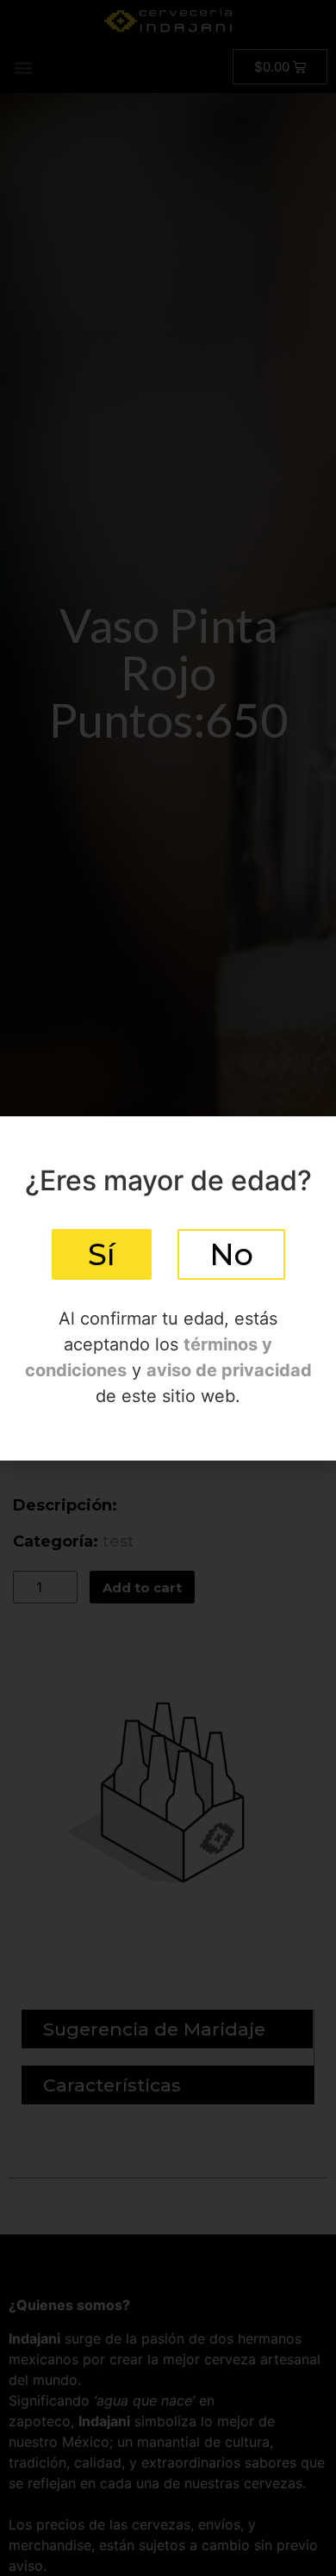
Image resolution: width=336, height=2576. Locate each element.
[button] (102, 1254)
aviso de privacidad (229, 1370)
